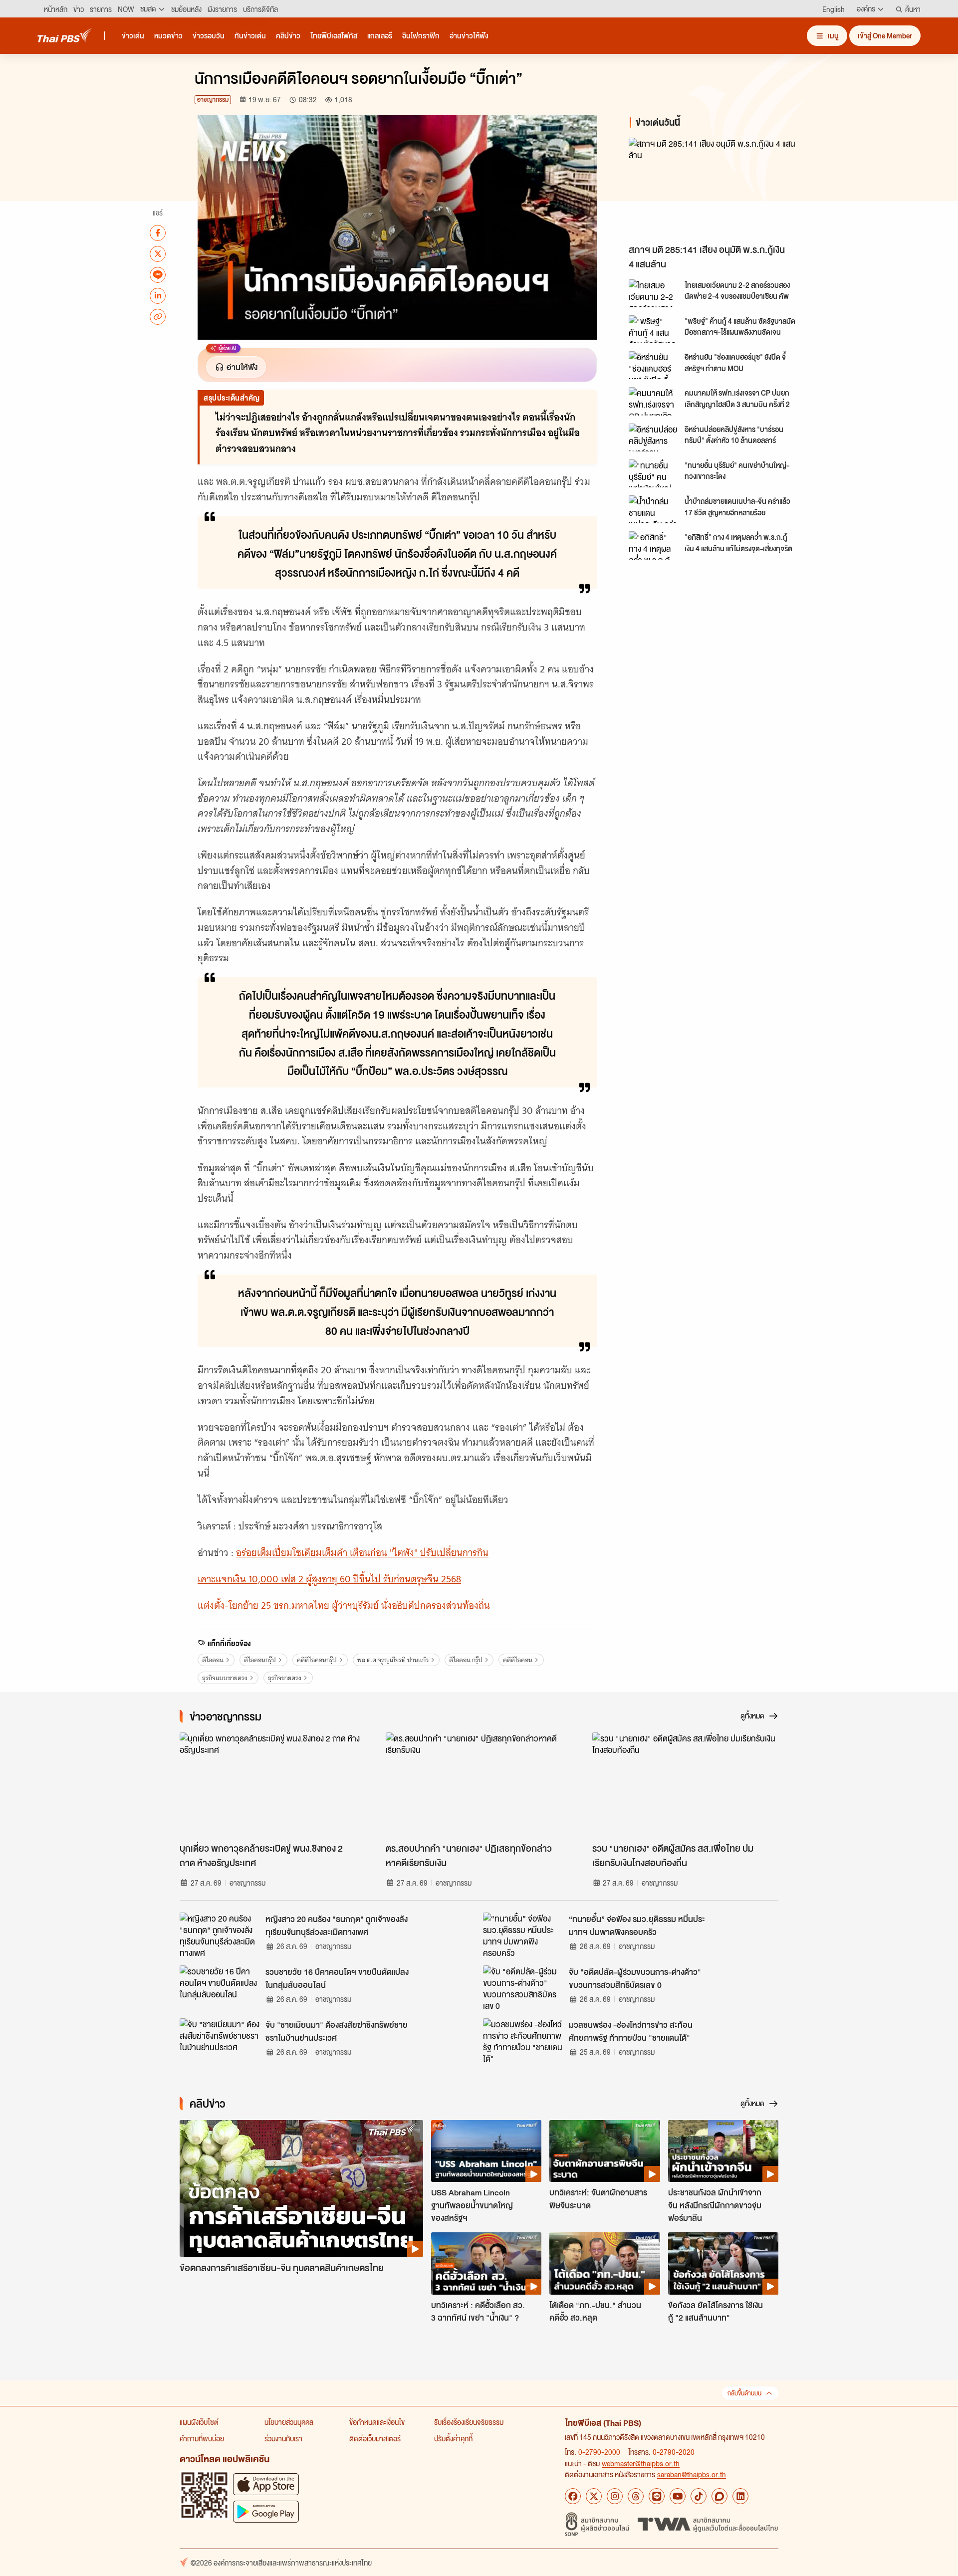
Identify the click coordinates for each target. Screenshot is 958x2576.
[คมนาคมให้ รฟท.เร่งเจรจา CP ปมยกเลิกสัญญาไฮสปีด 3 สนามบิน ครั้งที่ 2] (654, 401)
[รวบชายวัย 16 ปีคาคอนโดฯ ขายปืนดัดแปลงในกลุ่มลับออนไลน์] (220, 1988)
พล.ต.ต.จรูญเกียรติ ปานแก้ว (393, 1660)
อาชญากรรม (213, 100)
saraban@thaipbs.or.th (692, 2474)
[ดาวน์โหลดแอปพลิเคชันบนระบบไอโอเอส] (266, 2484)
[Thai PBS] (65, 35)
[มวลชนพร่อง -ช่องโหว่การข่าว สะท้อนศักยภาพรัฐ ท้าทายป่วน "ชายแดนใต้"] (523, 2041)
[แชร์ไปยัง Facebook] (158, 232)
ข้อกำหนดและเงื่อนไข (377, 2422)
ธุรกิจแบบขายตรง (225, 1678)
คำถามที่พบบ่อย (202, 2438)
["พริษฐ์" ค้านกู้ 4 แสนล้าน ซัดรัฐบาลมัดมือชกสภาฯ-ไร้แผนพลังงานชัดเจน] (654, 329)
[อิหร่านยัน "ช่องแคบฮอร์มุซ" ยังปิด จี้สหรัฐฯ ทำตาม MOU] (654, 365)
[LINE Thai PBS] (657, 2496)
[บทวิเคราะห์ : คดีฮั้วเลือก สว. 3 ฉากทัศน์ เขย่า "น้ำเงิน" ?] (486, 2263)
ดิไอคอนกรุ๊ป (260, 1660)
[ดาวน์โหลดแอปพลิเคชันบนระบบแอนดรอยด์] (266, 2511)
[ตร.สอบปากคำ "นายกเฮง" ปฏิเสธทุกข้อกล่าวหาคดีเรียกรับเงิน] (479, 1785)
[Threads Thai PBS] (636, 2496)
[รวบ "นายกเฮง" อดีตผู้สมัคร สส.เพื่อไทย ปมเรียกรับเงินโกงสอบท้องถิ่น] (685, 1785)
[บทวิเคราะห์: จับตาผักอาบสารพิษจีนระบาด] (604, 2151)
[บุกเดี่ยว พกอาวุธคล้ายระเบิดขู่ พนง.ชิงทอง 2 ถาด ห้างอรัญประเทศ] (273, 1785)
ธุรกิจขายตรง (285, 1678)
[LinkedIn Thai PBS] (740, 2496)
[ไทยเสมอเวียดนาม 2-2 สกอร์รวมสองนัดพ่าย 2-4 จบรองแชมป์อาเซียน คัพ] (654, 293)
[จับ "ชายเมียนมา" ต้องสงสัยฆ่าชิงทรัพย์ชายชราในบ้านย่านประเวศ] (220, 2041)
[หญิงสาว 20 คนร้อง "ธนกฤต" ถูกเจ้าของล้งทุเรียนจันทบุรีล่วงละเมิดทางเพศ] (220, 1935)
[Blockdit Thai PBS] (719, 2496)
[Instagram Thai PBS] (615, 2496)
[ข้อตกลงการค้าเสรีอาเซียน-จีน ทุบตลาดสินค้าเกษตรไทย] (301, 2189)
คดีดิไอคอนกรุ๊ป (317, 1660)
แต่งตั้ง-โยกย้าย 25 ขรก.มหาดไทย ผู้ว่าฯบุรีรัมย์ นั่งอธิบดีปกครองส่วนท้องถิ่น (344, 1606)
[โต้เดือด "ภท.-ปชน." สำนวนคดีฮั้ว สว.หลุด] (604, 2263)
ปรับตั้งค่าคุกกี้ (453, 2438)
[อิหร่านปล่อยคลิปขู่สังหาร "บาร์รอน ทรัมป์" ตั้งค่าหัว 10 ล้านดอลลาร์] (654, 437)
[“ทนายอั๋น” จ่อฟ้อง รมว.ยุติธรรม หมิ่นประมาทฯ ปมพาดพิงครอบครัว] (523, 1935)
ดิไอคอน (213, 1660)
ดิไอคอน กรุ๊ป (466, 1660)
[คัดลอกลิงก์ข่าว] (158, 316)
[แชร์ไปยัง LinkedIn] (158, 295)
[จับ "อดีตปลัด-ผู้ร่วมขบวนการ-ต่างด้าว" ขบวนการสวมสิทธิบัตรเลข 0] (523, 1988)
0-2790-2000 (599, 2452)
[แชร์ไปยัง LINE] (158, 274)
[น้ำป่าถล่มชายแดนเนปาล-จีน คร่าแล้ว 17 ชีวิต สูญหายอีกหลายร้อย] (654, 509)
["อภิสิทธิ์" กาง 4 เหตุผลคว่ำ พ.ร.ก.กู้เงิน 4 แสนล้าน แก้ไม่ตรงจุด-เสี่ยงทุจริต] (654, 545)
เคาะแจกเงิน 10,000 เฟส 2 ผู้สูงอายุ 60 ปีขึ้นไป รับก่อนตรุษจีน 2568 (329, 1579)
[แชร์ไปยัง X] (158, 253)
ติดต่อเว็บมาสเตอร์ (375, 2438)
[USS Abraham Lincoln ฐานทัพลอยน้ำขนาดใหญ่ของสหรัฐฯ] (486, 2151)
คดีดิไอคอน (518, 1660)
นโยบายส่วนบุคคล (289, 2422)
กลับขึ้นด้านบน (744, 2393)
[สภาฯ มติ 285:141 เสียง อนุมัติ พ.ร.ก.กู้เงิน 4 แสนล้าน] (718, 188)
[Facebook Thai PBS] (573, 2496)
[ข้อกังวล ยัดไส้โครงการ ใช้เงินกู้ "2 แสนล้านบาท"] (723, 2263)
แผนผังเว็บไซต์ (199, 2422)
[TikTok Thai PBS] (699, 2496)
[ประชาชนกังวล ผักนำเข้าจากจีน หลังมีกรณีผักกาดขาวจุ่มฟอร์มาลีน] (723, 2151)
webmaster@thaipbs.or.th (641, 2463)
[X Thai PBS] (594, 2496)
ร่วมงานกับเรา (283, 2438)
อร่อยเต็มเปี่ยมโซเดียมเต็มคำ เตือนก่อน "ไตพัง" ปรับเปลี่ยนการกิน (362, 1553)
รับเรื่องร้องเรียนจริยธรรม (469, 2422)
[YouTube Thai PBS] (678, 2496)
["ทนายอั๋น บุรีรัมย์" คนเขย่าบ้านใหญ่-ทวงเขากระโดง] (654, 473)
